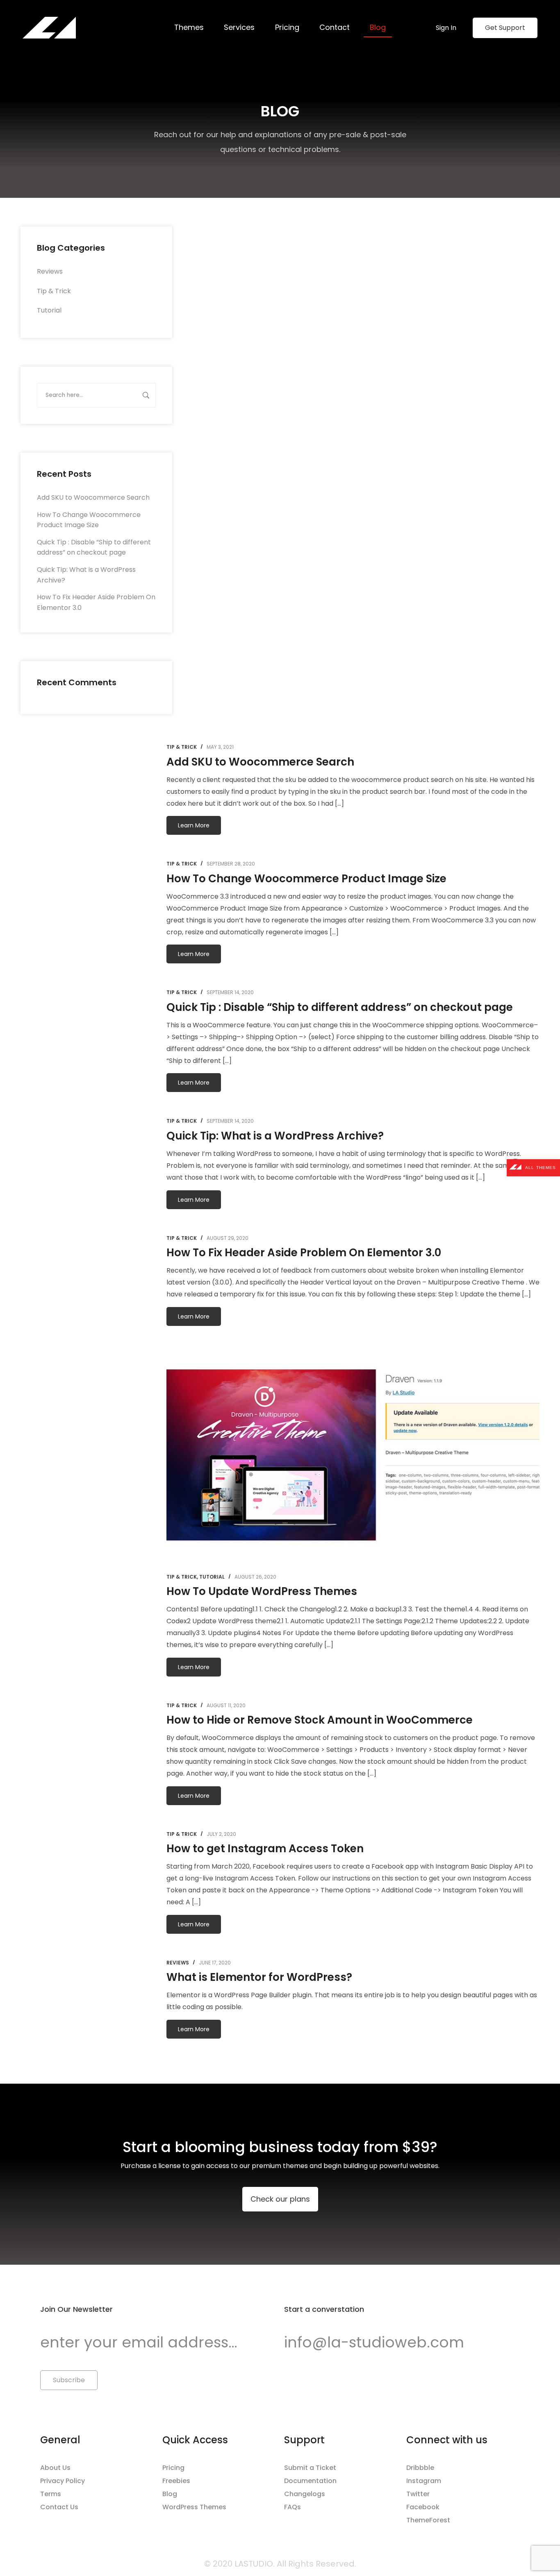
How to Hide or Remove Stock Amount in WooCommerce (320, 1720)
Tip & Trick (54, 291)
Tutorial (49, 310)
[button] (280, 2199)
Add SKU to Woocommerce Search (93, 497)
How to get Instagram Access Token (265, 1849)
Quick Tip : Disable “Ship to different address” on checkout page (340, 1007)
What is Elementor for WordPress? (259, 1977)
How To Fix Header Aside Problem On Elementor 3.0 (304, 1253)
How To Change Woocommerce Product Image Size (306, 879)
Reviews (50, 271)
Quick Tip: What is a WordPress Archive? (275, 1136)
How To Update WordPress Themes (262, 1591)
